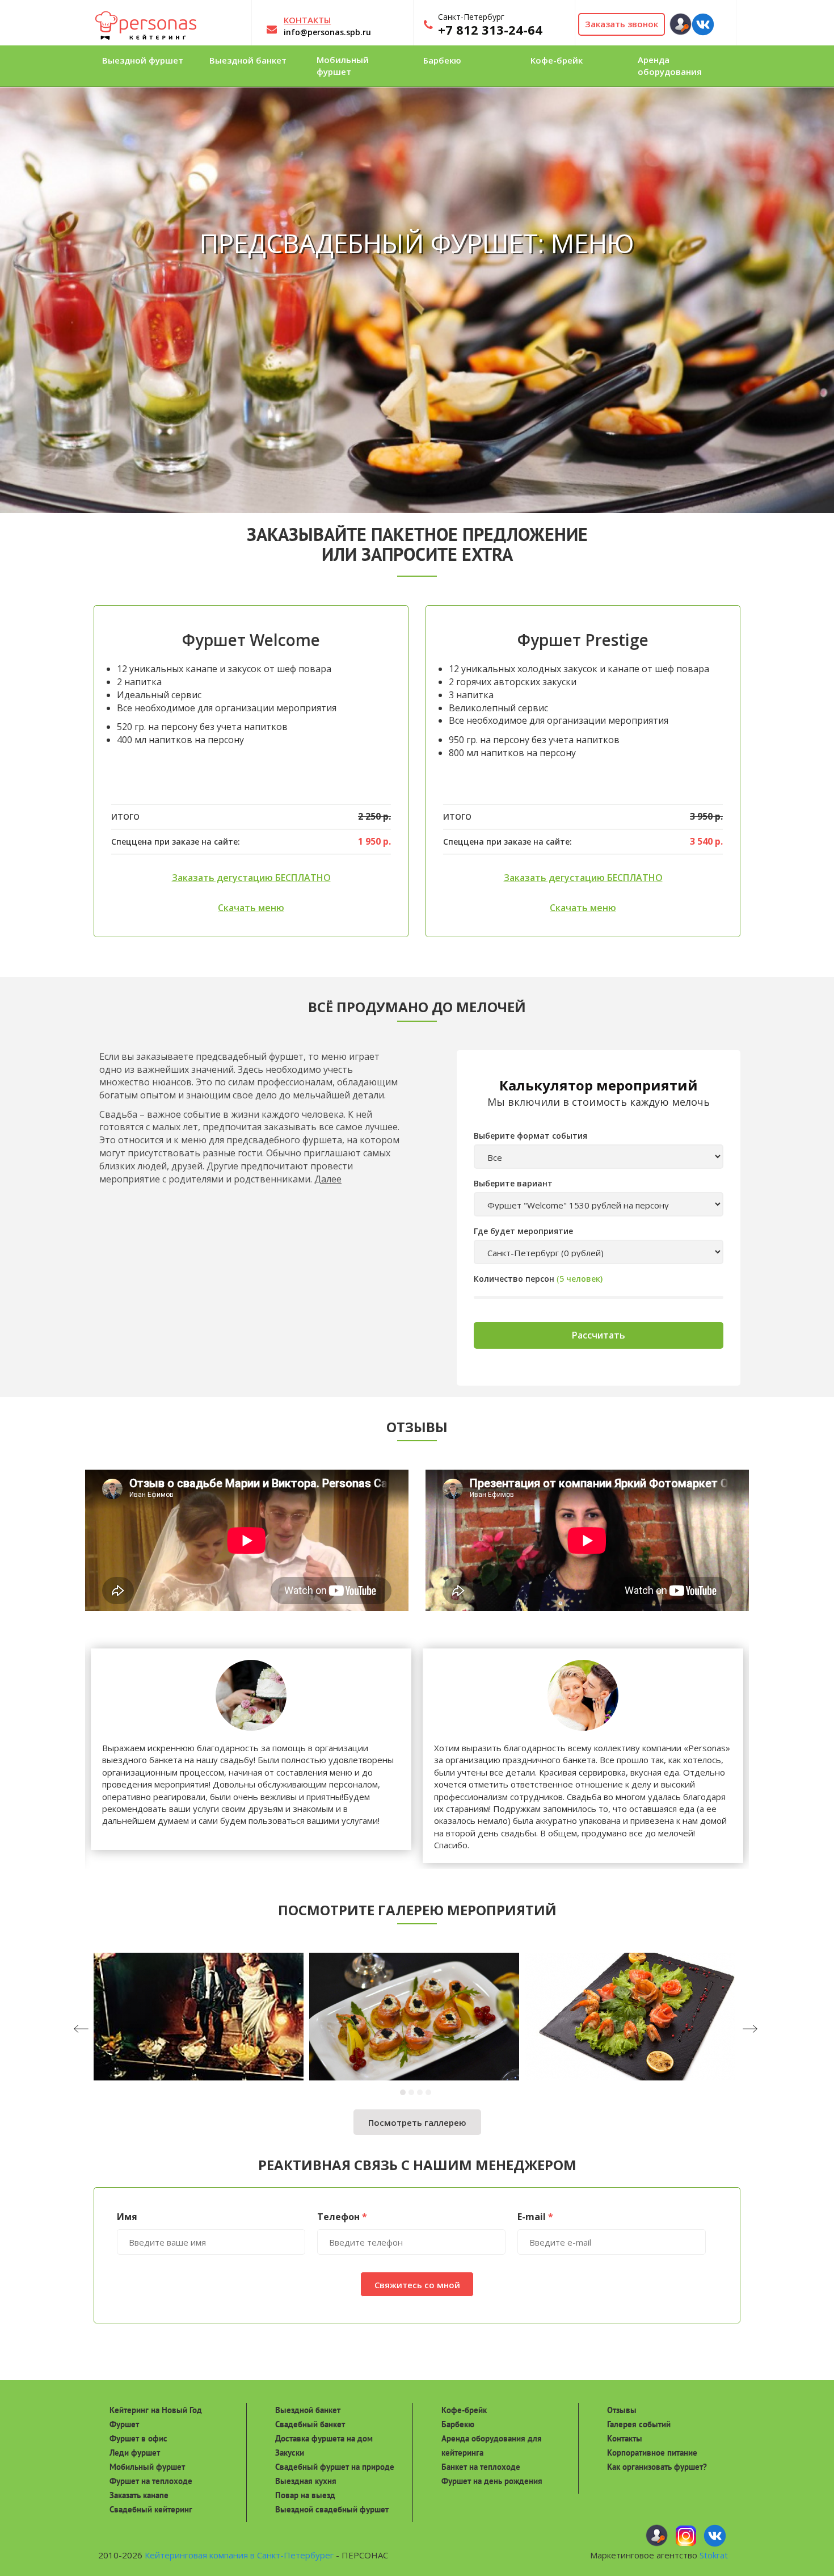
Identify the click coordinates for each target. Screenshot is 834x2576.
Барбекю (458, 2424)
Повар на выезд (305, 2495)
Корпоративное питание (652, 2453)
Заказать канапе (139, 2495)
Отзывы (622, 2410)
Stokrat (714, 2555)
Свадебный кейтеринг (151, 2509)
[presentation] (102, 2030)
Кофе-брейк (464, 2410)
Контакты (625, 2438)
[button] (404, 2092)
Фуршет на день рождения (492, 2481)
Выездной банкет (308, 2410)
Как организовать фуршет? (657, 2467)
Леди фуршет (135, 2453)
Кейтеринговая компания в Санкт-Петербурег (239, 2555)
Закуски (290, 2453)
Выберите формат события (530, 1136)
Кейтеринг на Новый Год (156, 2410)
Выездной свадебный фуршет (332, 2509)
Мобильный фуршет (147, 2467)
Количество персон (514, 1279)
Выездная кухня (306, 2481)
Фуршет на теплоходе (151, 2481)
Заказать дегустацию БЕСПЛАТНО (251, 878)
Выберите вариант (513, 1183)
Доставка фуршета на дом (324, 2438)
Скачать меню (251, 908)
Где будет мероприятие (523, 1231)
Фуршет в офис (138, 2438)
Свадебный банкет (310, 2424)
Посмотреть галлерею (417, 2122)
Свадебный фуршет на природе (335, 2467)
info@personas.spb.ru (327, 32)
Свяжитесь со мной (417, 2285)
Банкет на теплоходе (481, 2467)
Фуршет (124, 2424)
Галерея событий (639, 2424)
